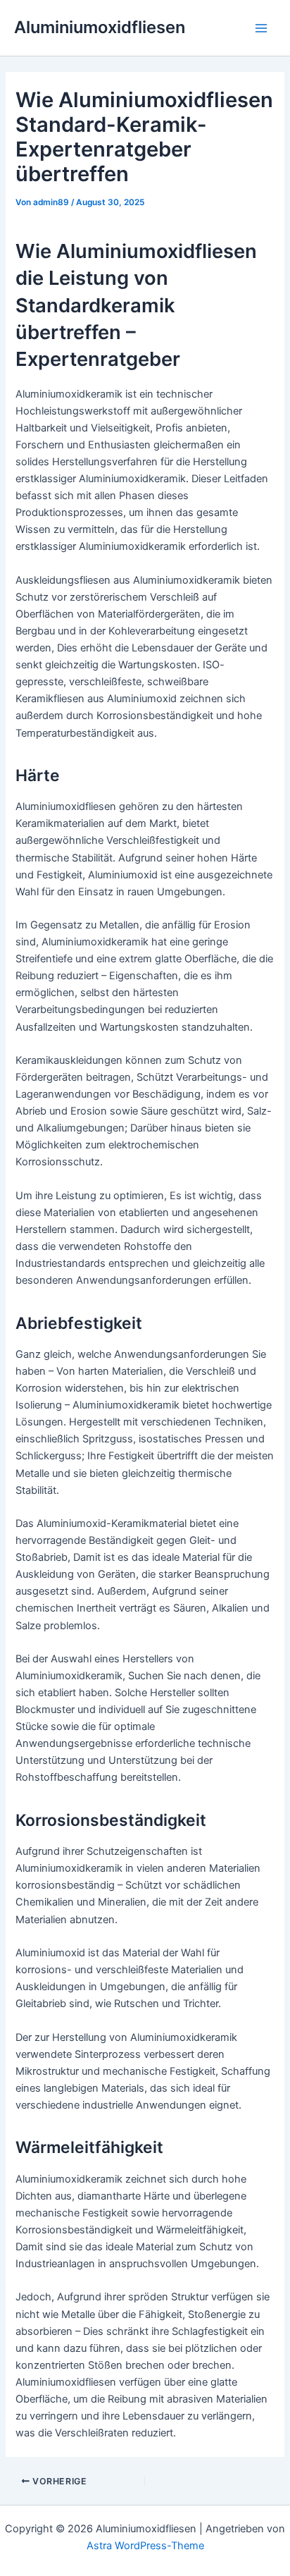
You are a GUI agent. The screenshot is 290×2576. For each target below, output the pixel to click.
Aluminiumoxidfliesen (100, 27)
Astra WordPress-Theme (145, 2546)
